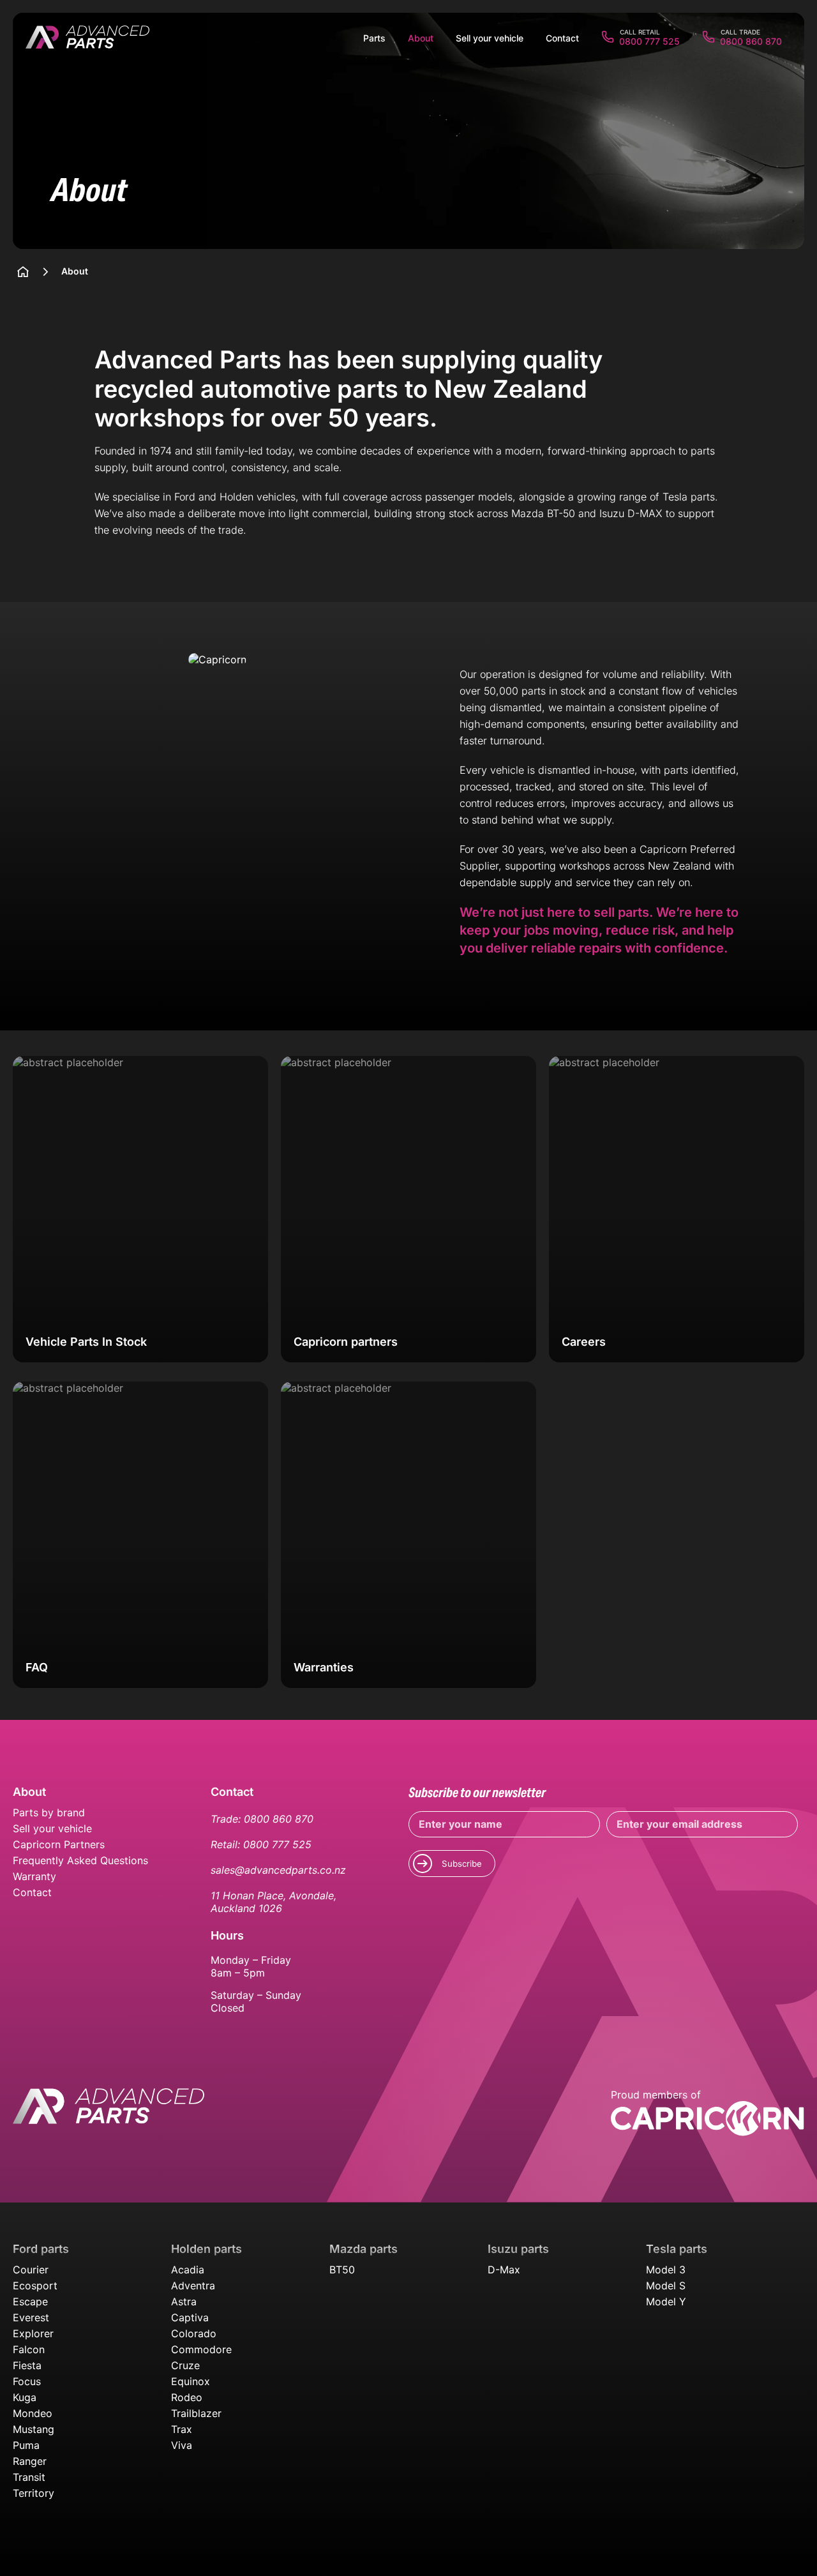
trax (182, 2429)
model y (666, 2301)
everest (31, 2317)
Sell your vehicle (52, 1828)
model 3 (666, 2270)
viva (182, 2445)
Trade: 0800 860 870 (262, 1819)
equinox (191, 2381)
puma (26, 2445)
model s (666, 2286)
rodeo (187, 2397)
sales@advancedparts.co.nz (278, 1870)
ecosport (35, 2286)
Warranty (34, 1876)
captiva (190, 2317)
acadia (188, 2270)
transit (29, 2477)
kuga (25, 2397)
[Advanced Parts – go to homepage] (109, 2113)
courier (31, 2270)
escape (30, 2301)
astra (184, 2301)
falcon (29, 2349)
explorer (33, 2333)
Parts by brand (49, 1812)
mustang (34, 2429)
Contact (32, 1892)
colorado (194, 2333)
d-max (504, 2270)
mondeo (33, 2413)
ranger (30, 2461)
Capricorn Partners (59, 1844)
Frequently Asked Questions (80, 1860)
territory (34, 2493)
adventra (193, 2286)
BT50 (342, 2270)
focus (27, 2381)
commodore (201, 2349)
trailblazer (196, 2413)
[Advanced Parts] (87, 38)
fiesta (27, 2365)
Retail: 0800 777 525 (261, 1844)
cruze (185, 2365)
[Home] (23, 272)
